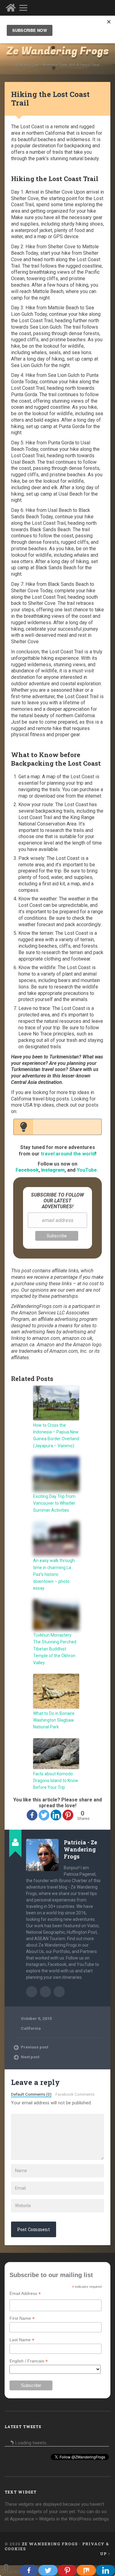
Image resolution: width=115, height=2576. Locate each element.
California (31, 2028)
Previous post (34, 2047)
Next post (30, 2057)
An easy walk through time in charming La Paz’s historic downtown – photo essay (54, 1574)
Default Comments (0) (31, 2094)
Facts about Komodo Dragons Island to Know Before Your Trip (56, 1781)
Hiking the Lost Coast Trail (50, 99)
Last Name (22, 2340)
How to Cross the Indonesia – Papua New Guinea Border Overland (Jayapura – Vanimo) (56, 1435)
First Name (22, 2318)
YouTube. (87, 1170)
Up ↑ (105, 2554)
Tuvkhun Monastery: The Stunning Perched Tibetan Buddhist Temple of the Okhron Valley (55, 1649)
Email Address (25, 2294)
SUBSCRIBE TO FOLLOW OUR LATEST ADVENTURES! (57, 1201)
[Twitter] (44, 1815)
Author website (45, 1992)
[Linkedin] (56, 1815)
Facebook (27, 1170)
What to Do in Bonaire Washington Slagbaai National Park (54, 1720)
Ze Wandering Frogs (58, 51)
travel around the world (68, 1154)
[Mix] (86, 2570)
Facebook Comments (75, 2094)
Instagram (53, 1170)
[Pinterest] (68, 1815)
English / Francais (29, 2361)
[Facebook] (32, 1815)
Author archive (32, 1992)
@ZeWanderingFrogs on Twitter (59, 1992)
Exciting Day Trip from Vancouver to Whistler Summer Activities (54, 1503)
